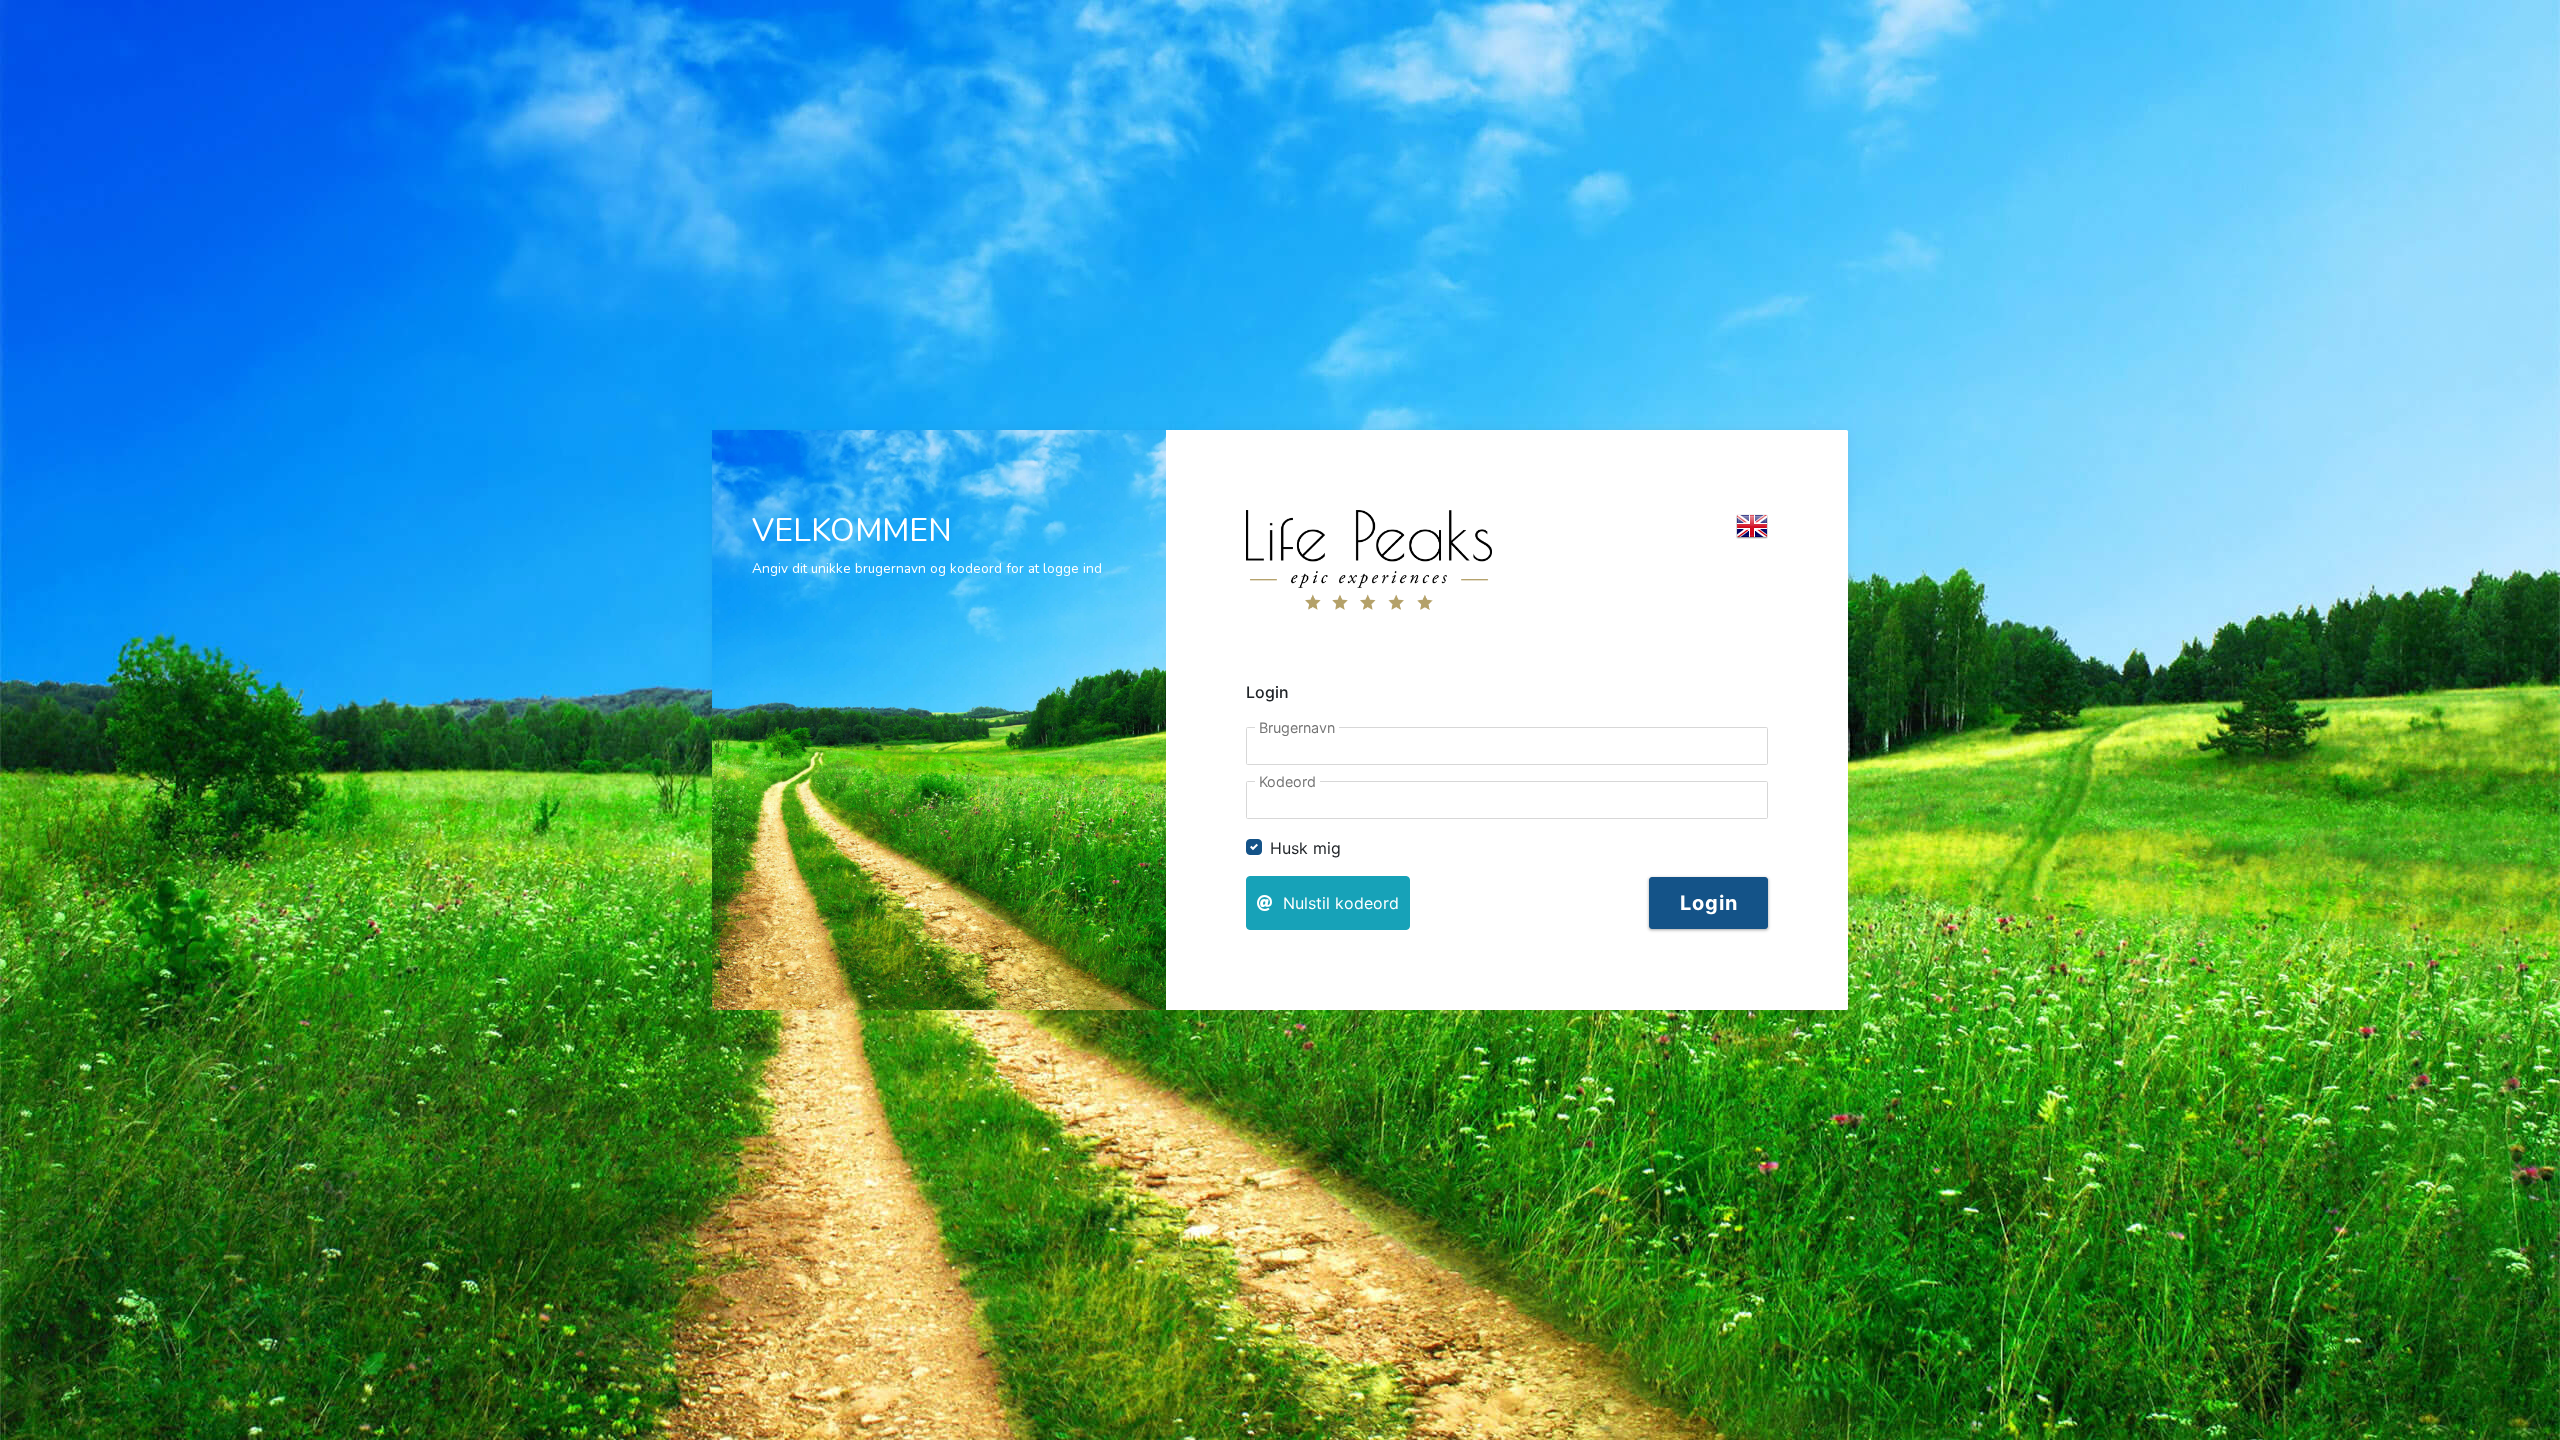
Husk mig (1305, 848)
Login (1708, 903)
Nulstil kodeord (1336, 903)
